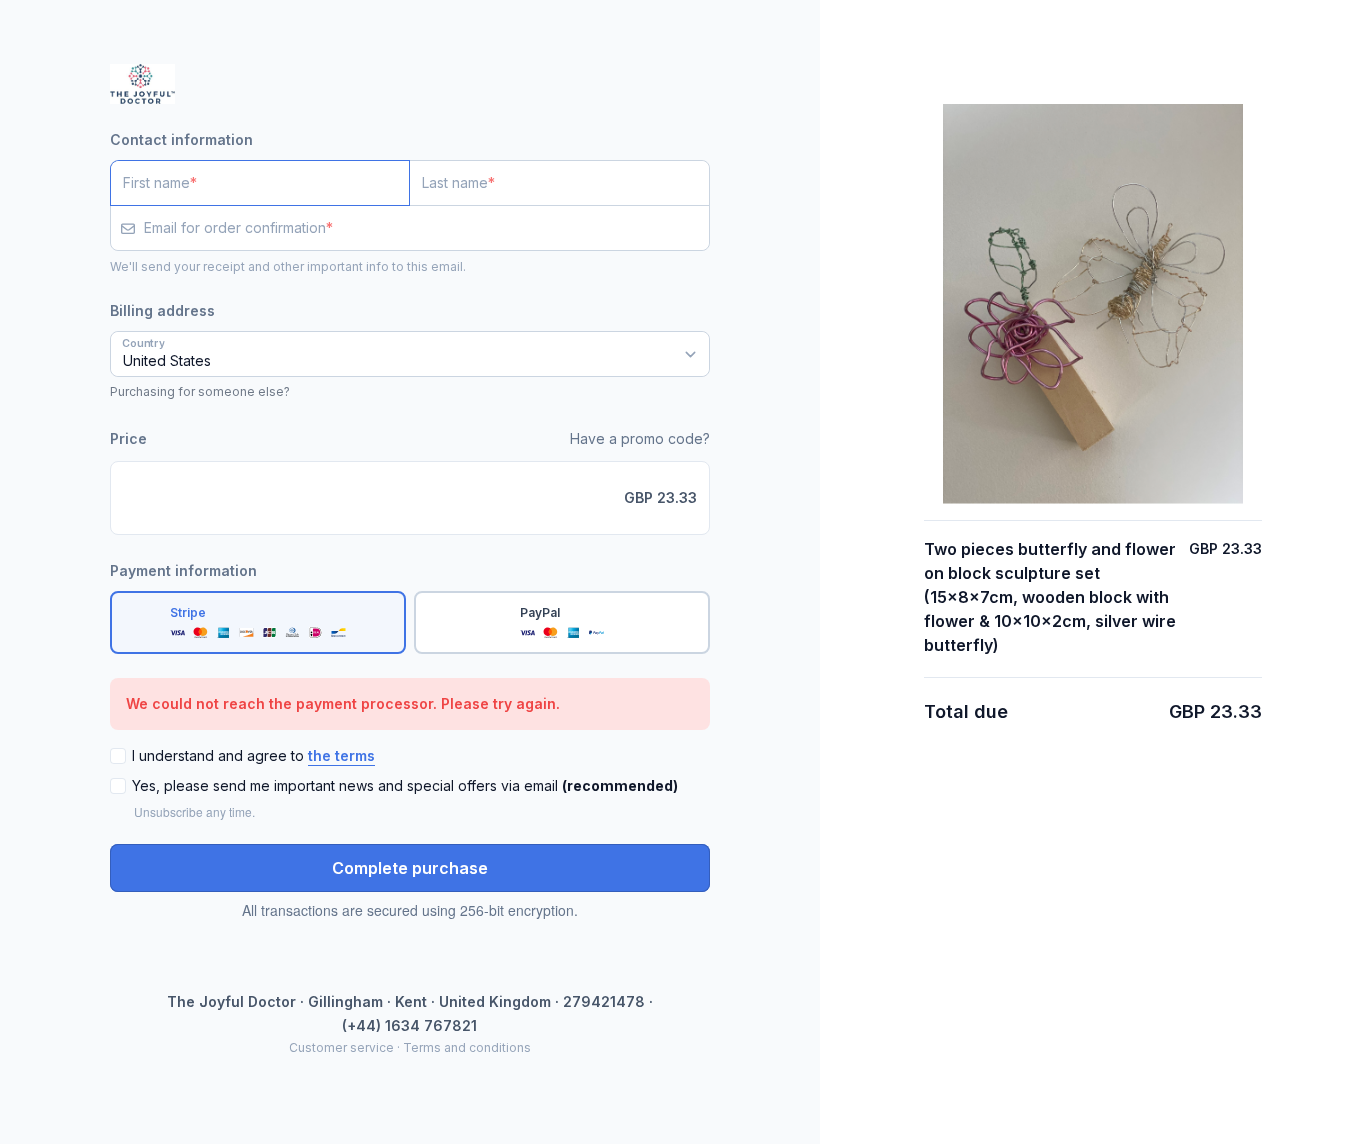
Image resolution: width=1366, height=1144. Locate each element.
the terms (341, 755)
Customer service (341, 1047)
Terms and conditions (467, 1047)
